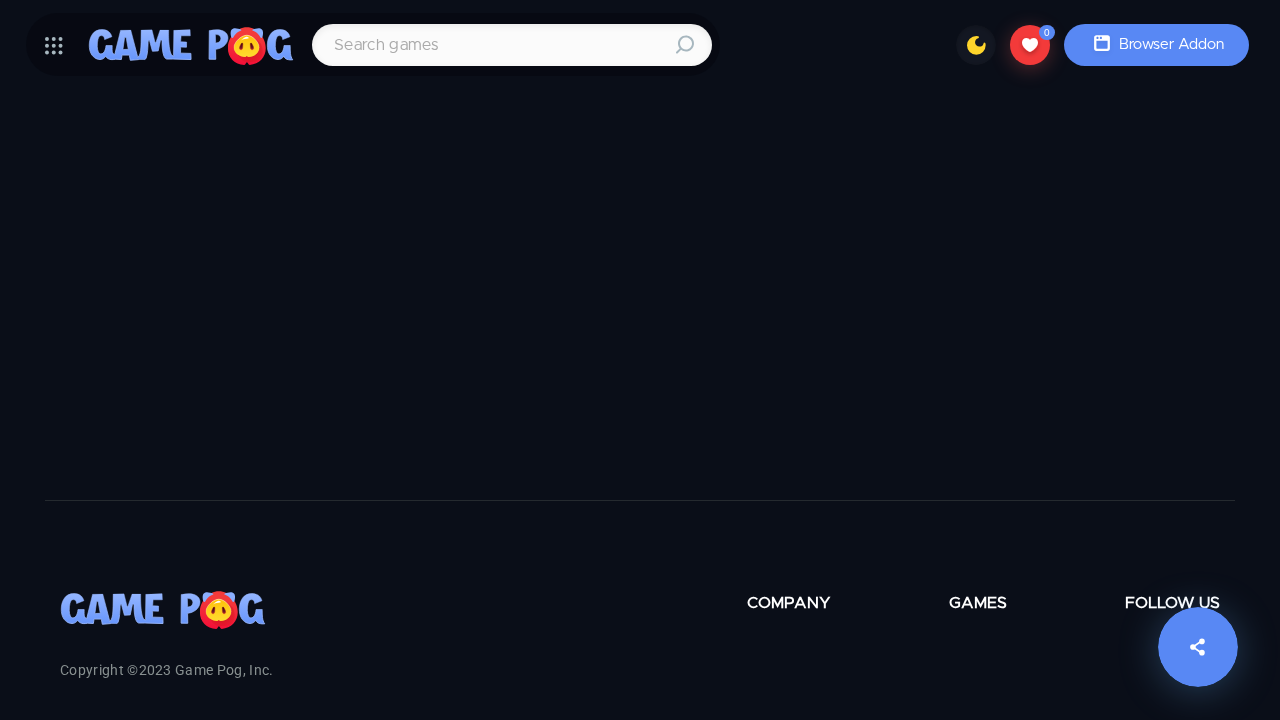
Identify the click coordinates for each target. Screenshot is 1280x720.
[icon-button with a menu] (54, 45)
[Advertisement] (600, 309)
